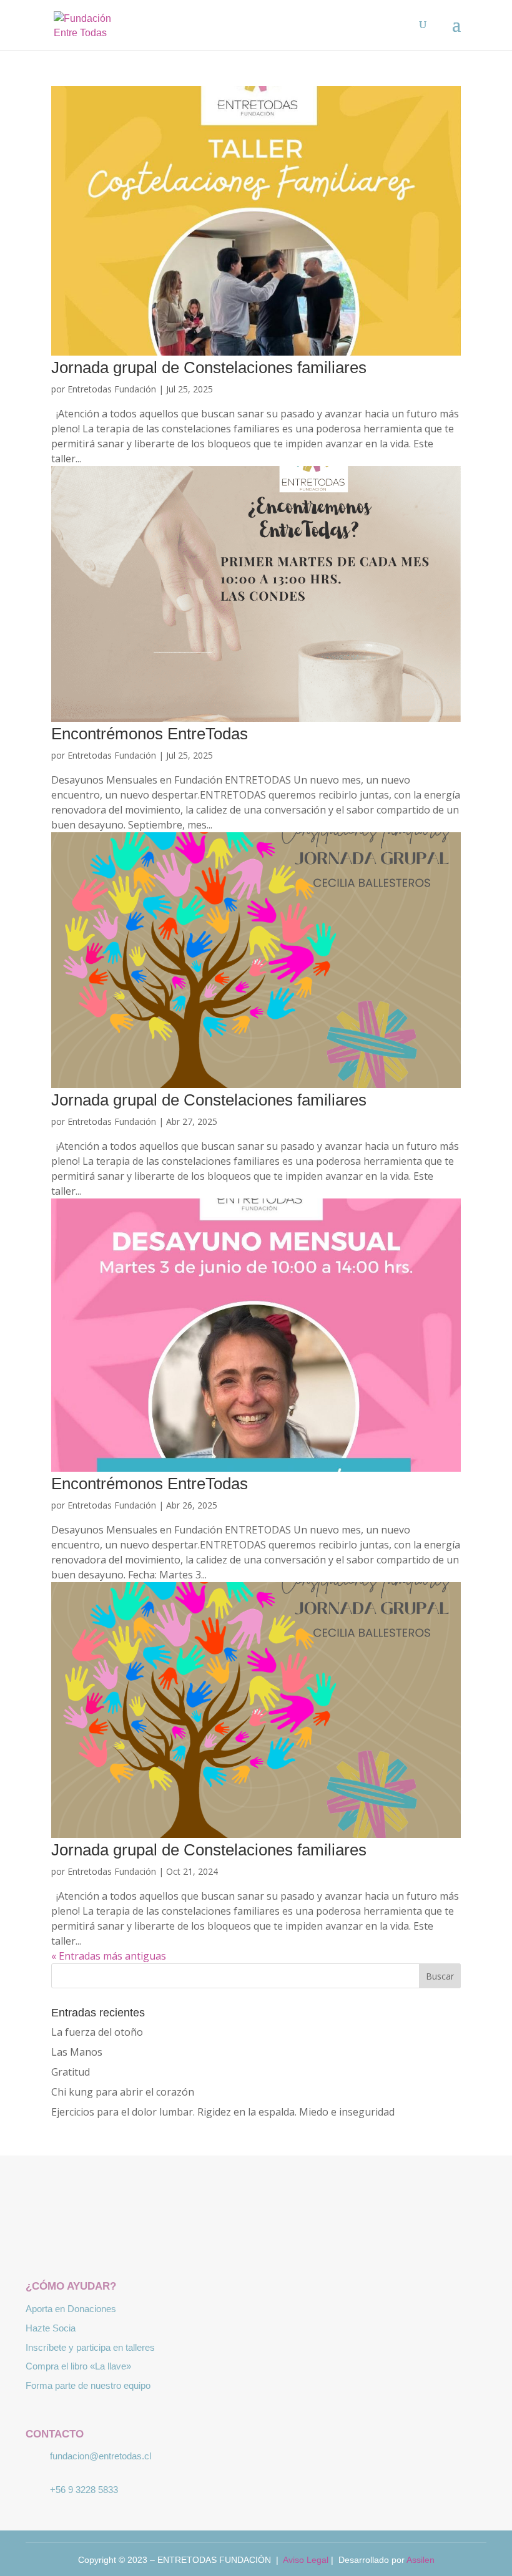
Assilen (421, 2560)
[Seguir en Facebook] (220, 2242)
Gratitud (71, 2072)
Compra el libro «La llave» (78, 2366)
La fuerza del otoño (97, 2032)
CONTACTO (55, 2434)
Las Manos (77, 2052)
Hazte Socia (51, 2328)
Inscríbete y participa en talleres (90, 2347)
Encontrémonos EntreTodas (150, 734)
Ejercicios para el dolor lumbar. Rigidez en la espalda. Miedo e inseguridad (223, 2112)
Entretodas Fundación (112, 389)
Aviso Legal (306, 2560)
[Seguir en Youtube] (292, 2242)
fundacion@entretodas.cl (101, 2456)
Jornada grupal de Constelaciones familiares (209, 367)
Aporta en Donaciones (71, 2309)
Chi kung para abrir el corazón (123, 2092)
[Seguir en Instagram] (256, 2242)
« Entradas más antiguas (109, 1956)
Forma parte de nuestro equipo (88, 2385)
